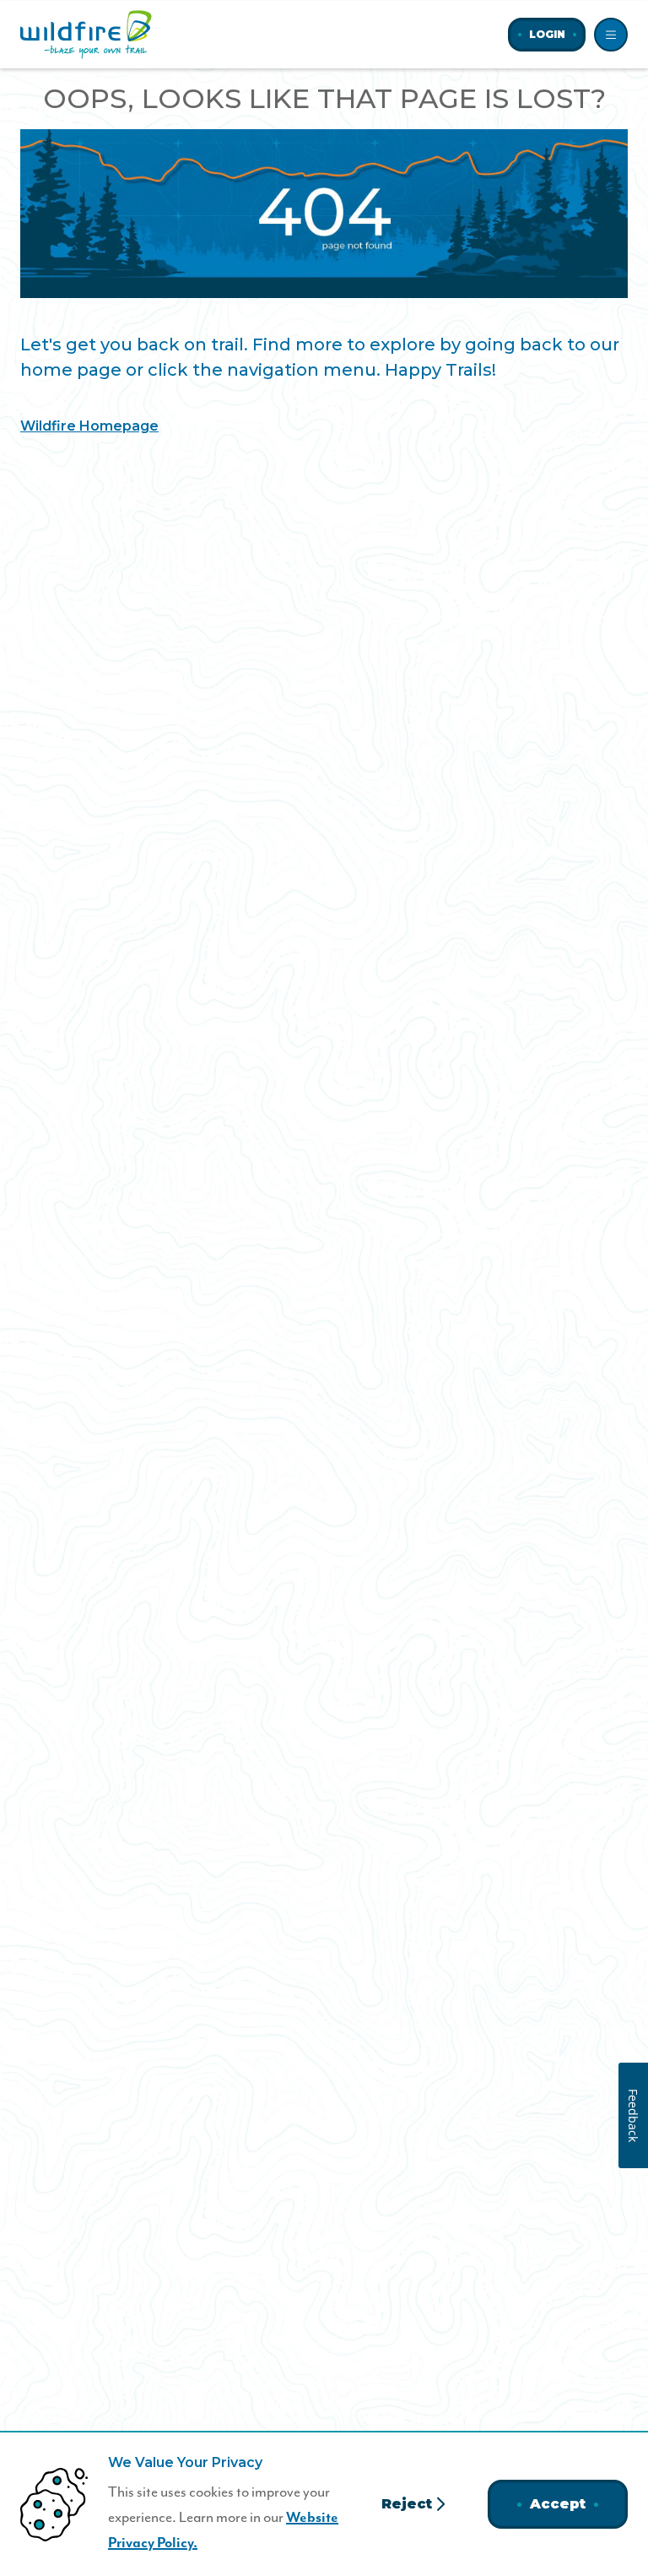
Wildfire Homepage (89, 426)
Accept (558, 2504)
